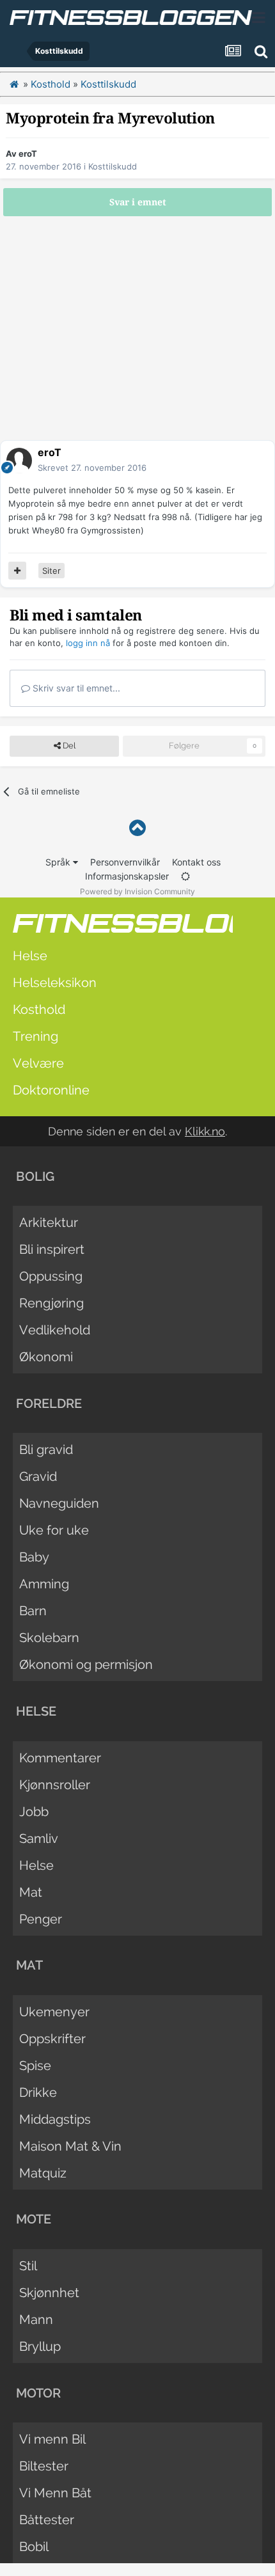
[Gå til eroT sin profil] (19, 461)
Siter (51, 571)
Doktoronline (51, 1090)
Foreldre (49, 1403)
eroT (28, 154)
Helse (30, 956)
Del (68, 746)
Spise (35, 2066)
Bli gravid (46, 1450)
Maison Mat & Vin (70, 2146)
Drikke (38, 2092)
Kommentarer (60, 1758)
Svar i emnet (138, 202)
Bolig (35, 1176)
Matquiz (43, 2173)
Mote (34, 2219)
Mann (36, 2319)
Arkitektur (49, 1222)
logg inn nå (88, 643)
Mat (31, 1892)
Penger (41, 1919)
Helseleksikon (55, 983)
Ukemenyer (54, 2012)
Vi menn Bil (52, 2439)
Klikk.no (205, 1131)
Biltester (44, 2466)
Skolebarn (49, 1638)
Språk (59, 862)
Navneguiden (59, 1503)
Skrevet (92, 468)
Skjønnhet (49, 2293)
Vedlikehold (55, 1330)
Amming (44, 1584)
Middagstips (55, 2119)
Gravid (38, 1476)
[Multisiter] (17, 571)
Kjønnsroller (55, 1785)
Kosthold (39, 1009)
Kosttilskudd (113, 166)
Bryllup (40, 2346)
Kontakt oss (196, 862)
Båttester (47, 2520)
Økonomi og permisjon (86, 1664)
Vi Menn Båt (55, 2493)
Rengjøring (51, 1303)
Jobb (34, 1812)
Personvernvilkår (125, 862)
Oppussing (51, 1276)
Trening (35, 1036)
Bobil (34, 2547)
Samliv (39, 1838)
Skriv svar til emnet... (75, 688)
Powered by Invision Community (137, 891)
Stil (28, 2266)
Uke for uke (54, 1530)
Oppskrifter (52, 2039)
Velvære (38, 1063)
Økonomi (46, 1357)
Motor (38, 2393)
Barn (33, 1611)
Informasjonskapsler (127, 876)
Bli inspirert (52, 1249)
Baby (34, 1557)
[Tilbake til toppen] (137, 828)
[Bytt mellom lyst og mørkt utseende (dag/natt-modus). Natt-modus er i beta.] (185, 876)
